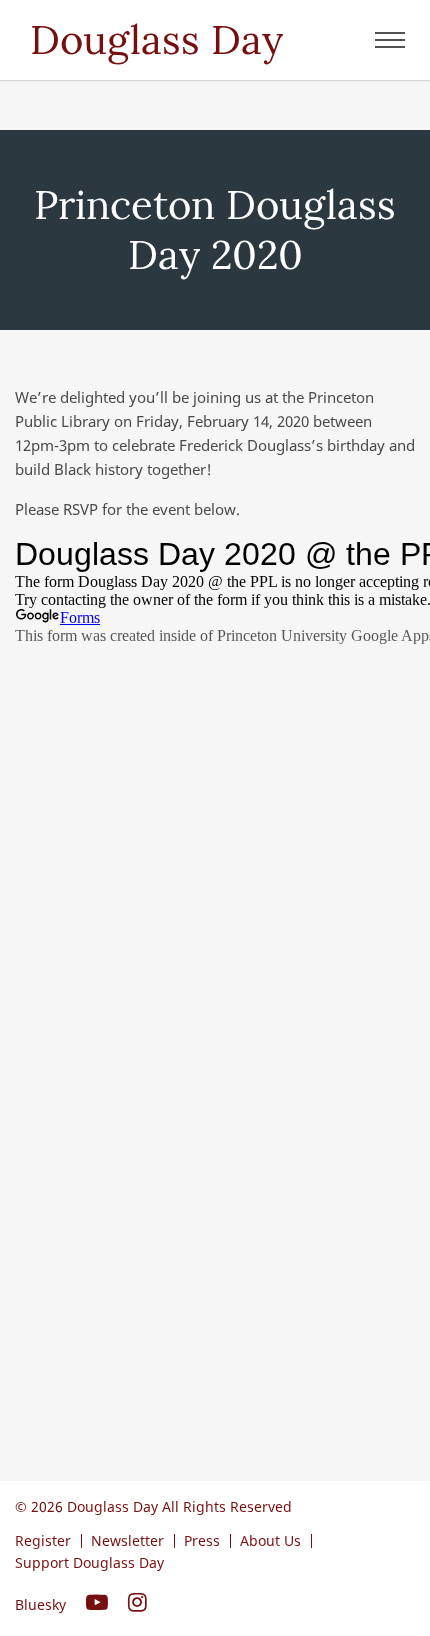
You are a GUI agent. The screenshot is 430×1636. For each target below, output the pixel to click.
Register (43, 1540)
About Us (270, 1540)
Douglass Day (156, 39)
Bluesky (40, 1604)
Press (202, 1540)
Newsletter (127, 1540)
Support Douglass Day (89, 1562)
